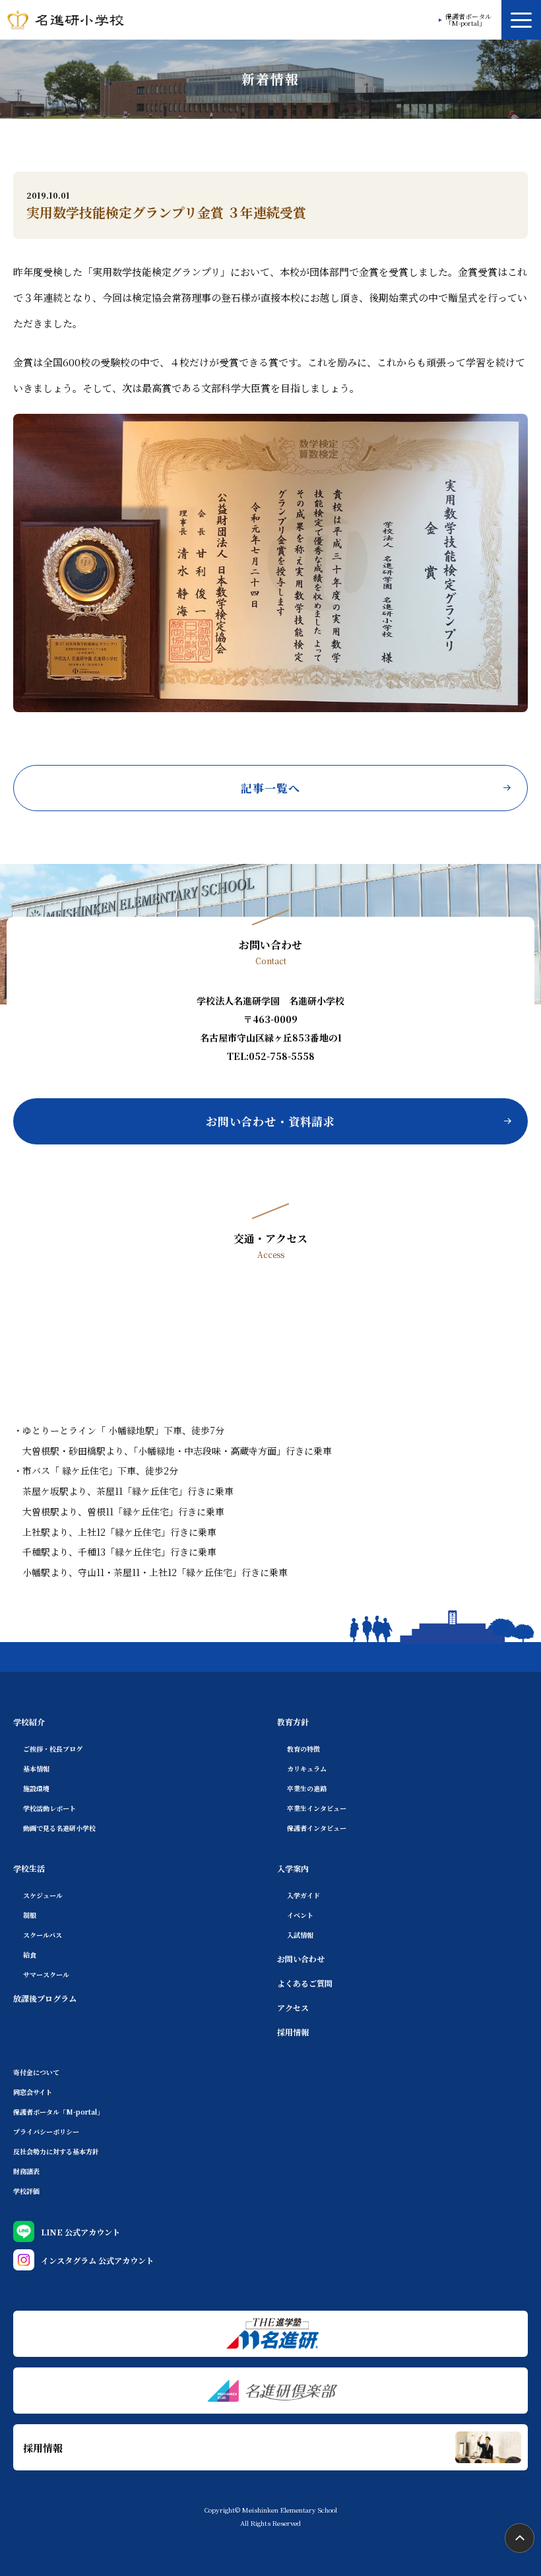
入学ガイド (303, 1895)
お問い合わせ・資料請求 (270, 1121)
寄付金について (36, 2072)
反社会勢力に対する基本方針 (56, 2151)
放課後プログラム (45, 1998)
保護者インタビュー (317, 1828)
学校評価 (26, 2191)
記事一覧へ (270, 788)
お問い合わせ (301, 1959)
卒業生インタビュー (317, 1808)
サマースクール (46, 1974)
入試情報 (300, 1935)
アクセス (293, 2007)
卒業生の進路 (307, 1788)
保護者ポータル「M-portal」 (468, 20)
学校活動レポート (49, 1808)
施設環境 (36, 1788)
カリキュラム (307, 1768)
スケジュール (43, 1895)
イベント (300, 1915)
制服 (30, 1915)
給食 (30, 1955)
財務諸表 (26, 2171)
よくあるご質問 (305, 1983)
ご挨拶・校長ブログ (53, 1749)
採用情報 (293, 2032)
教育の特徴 (303, 1749)
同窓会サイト (33, 2092)
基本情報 (36, 1768)
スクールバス (43, 1935)
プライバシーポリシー (46, 2131)
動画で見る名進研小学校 (59, 1828)
